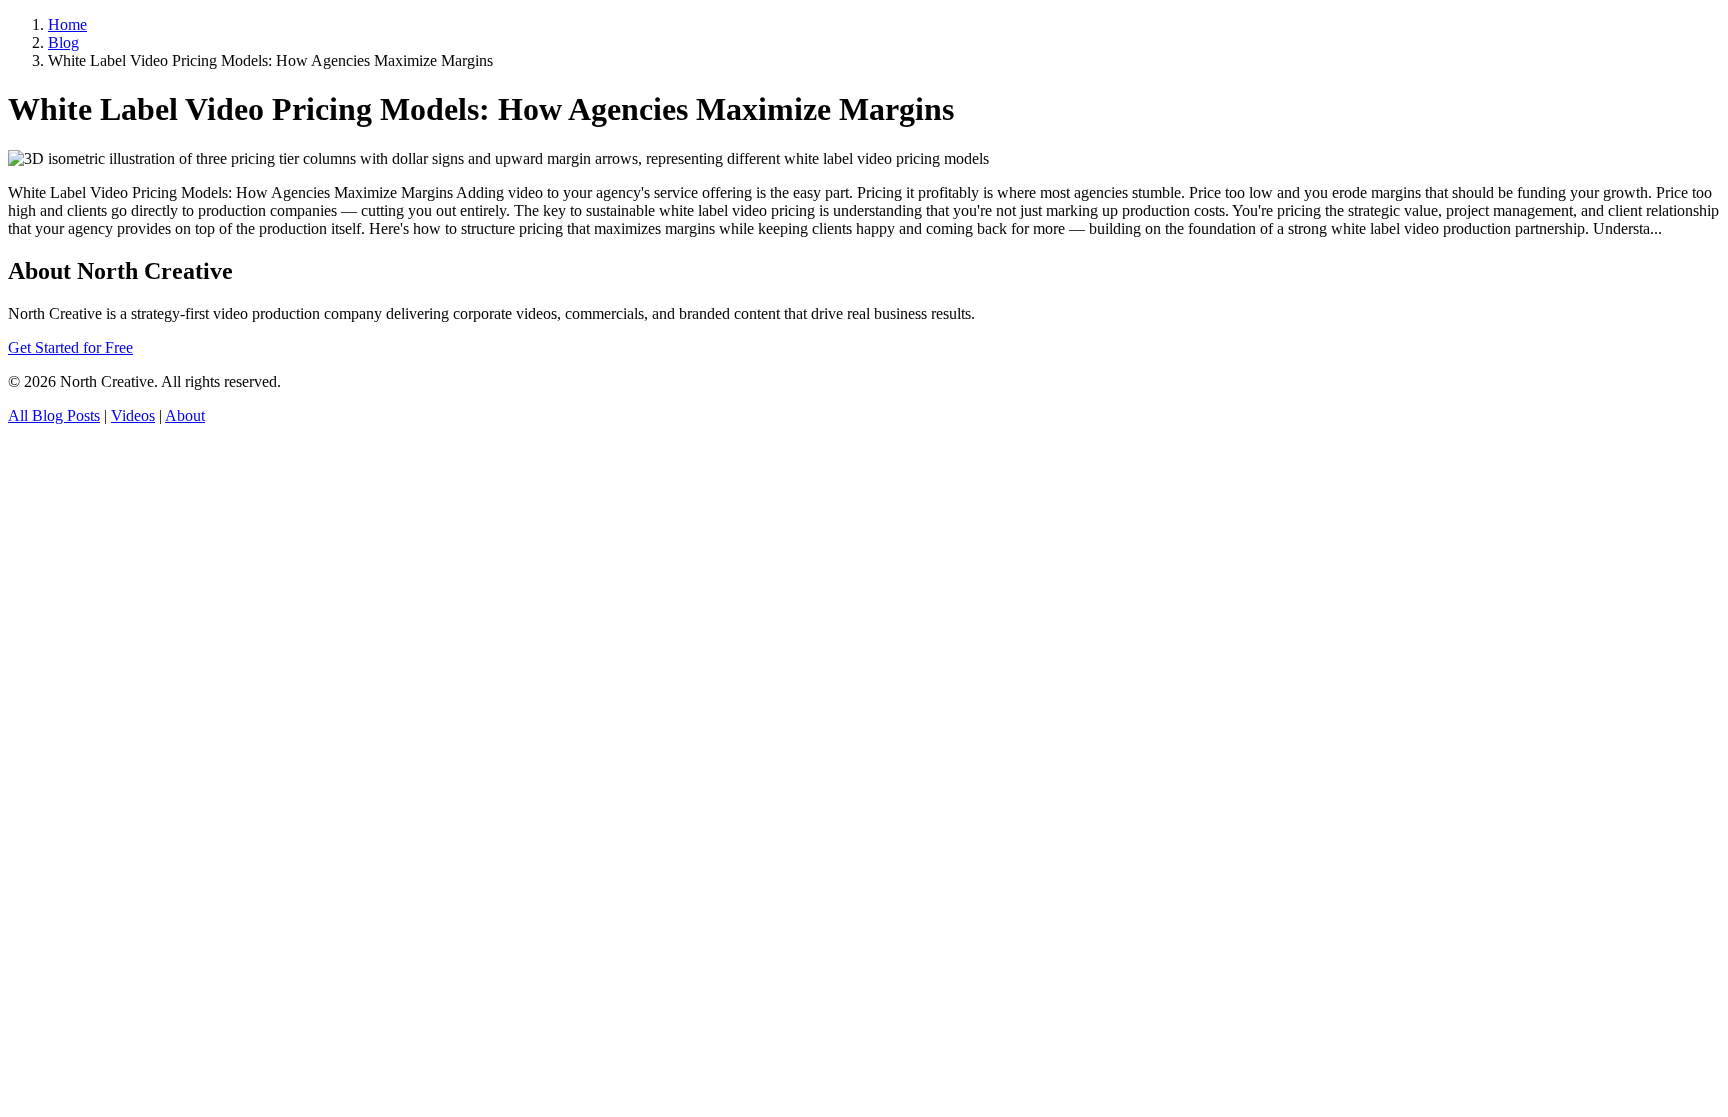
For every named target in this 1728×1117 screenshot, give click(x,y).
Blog (63, 42)
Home (67, 24)
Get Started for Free (70, 347)
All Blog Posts (54, 415)
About (185, 415)
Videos (133, 415)
